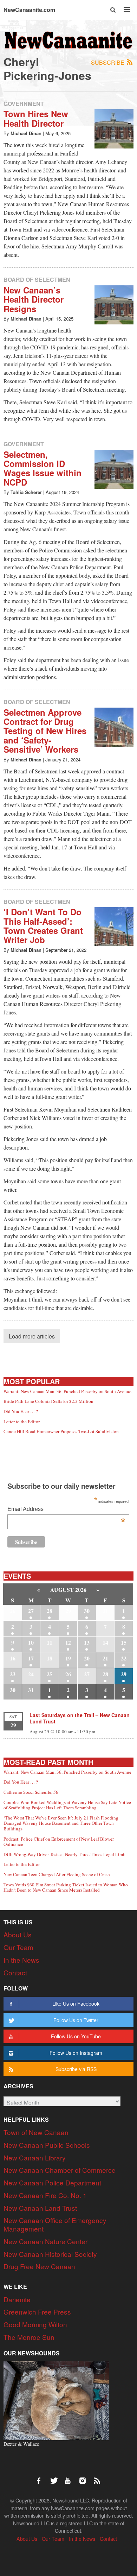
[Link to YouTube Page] (70, 2477)
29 (124, 1674)
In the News (21, 1960)
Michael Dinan (26, 133)
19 (68, 1658)
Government (24, 104)
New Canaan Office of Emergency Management (55, 2224)
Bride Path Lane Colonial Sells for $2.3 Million (48, 1401)
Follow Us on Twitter (76, 2020)
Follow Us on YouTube (76, 2036)
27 (31, 1611)
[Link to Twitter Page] (56, 2477)
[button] (113, 10)
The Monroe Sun (29, 2337)
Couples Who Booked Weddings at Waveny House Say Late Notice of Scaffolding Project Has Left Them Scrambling (67, 1805)
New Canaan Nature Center (45, 2241)
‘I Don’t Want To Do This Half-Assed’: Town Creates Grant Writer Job (43, 926)
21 (105, 1658)
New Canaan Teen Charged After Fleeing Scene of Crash (57, 1874)
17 (31, 1658)
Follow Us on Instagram (76, 2053)
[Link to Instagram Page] (85, 2477)
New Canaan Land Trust (40, 2208)
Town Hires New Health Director (36, 118)
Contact (15, 1972)
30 (87, 1611)
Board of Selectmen (37, 280)
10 (31, 1642)
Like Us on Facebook (76, 2004)
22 (124, 1658)
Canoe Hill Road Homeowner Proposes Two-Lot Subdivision (61, 1431)
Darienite (17, 2299)
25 (50, 1674)
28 (50, 1611)
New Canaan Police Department (52, 2182)
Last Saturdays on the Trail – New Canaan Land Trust (80, 1718)
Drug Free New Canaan (39, 2266)
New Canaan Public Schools (47, 2145)
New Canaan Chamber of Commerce (60, 2170)
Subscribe (108, 62)
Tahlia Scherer (26, 492)
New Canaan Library (35, 2157)
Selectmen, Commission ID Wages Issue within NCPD (43, 468)
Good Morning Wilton (35, 2324)
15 (124, 1642)
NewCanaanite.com (29, 10)
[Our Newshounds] (56, 2400)
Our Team (18, 1947)
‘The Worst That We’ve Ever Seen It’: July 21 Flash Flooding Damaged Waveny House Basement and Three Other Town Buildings (61, 1823)
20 (87, 1658)
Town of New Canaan (36, 2132)
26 (68, 1674)
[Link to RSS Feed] (98, 2477)
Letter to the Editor (22, 1422)
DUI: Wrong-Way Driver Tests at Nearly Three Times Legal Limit (65, 1854)
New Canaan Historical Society (50, 2254)
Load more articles (32, 1336)
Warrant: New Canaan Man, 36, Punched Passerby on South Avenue (67, 1391)
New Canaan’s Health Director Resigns (34, 299)
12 (68, 1642)
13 (87, 1642)
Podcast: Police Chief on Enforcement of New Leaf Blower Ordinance (59, 1842)
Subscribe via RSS (76, 2069)
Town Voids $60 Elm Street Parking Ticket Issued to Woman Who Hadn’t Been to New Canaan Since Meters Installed (66, 1887)
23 (13, 1674)
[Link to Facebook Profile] (41, 2477)
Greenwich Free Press (37, 2312)
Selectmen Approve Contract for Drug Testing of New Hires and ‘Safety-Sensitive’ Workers (45, 731)
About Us (18, 1934)
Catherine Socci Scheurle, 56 (31, 1792)
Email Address (66, 1510)
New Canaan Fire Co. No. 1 (45, 2195)
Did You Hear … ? (21, 1411)
